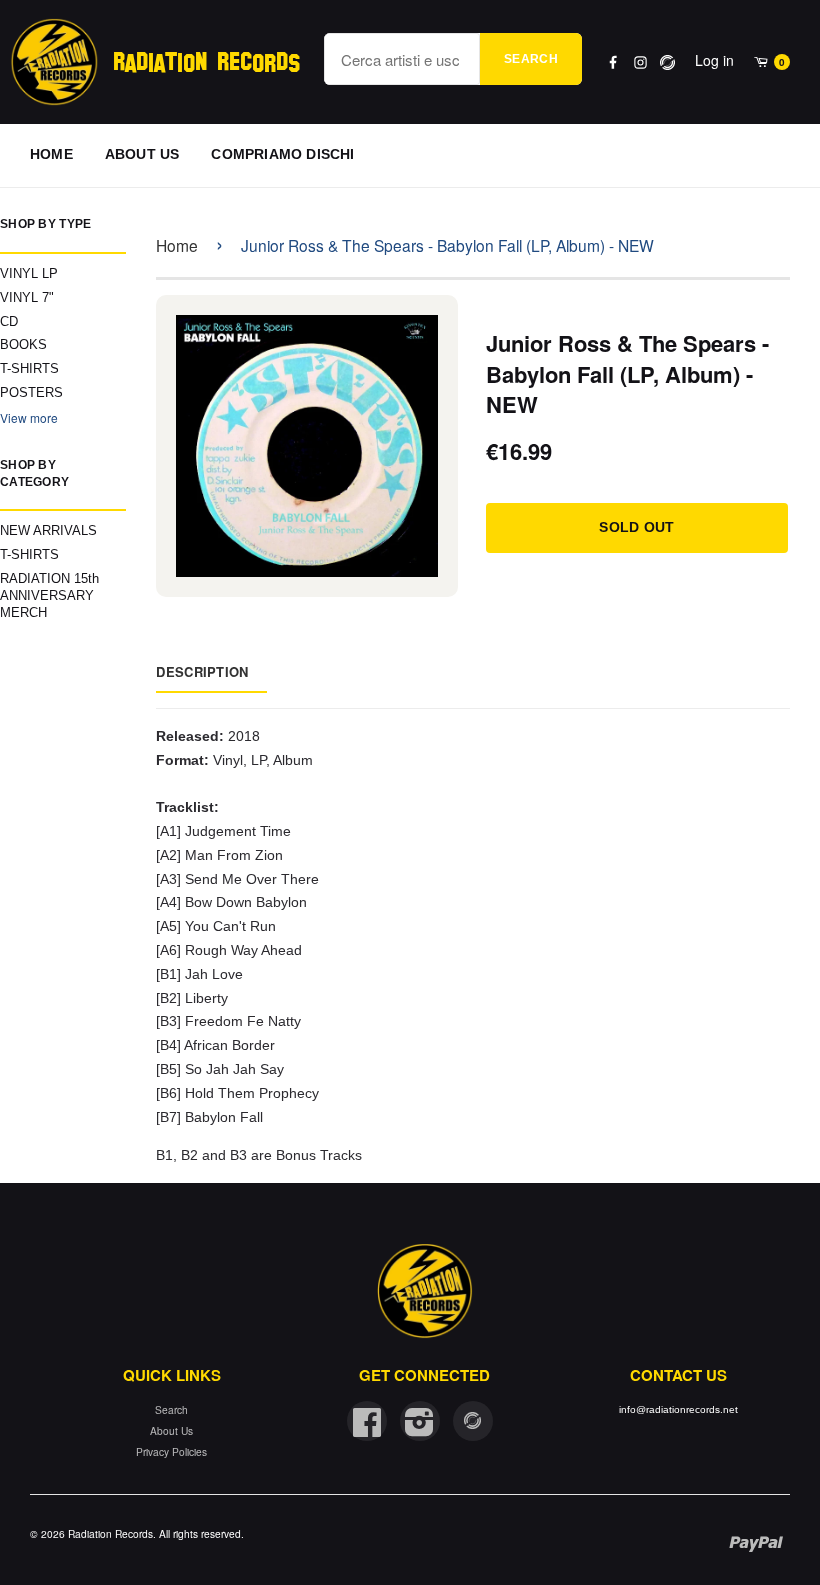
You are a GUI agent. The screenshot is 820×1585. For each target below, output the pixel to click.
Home (177, 245)
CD (9, 321)
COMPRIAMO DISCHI (282, 154)
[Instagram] (640, 62)
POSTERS (31, 392)
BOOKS (23, 344)
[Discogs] (667, 62)
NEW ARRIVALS (48, 530)
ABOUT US (142, 154)
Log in (714, 60)
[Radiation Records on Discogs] (473, 1421)
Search (531, 59)
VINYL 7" (27, 297)
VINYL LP (29, 273)
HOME (51, 154)
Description (202, 671)
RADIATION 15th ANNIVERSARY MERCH (49, 595)
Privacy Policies (171, 1451)
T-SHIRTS (29, 368)
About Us (171, 1430)
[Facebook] (613, 62)
